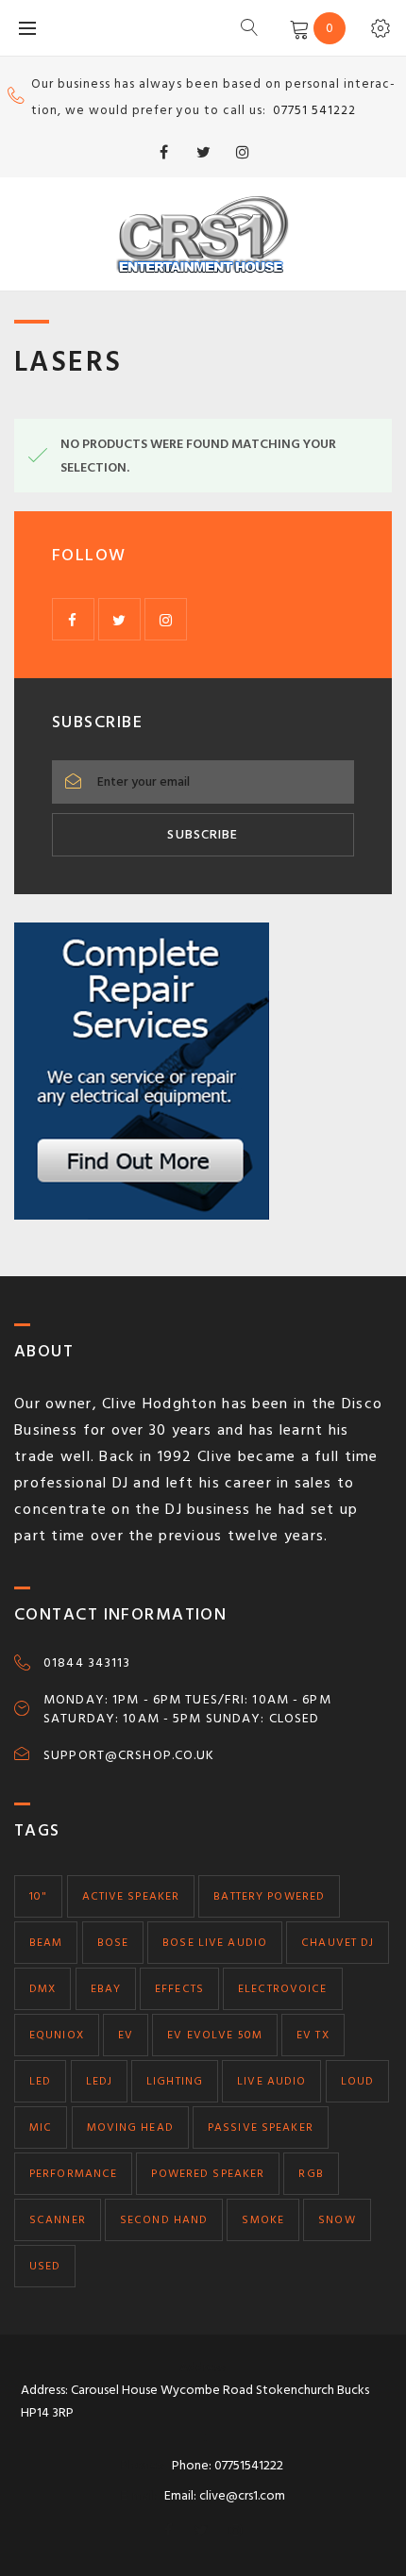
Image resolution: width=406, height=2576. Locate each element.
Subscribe (203, 834)
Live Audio (271, 2081)
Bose (113, 1943)
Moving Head (130, 2127)
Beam (46, 1943)
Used (45, 2266)
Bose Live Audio (215, 1943)
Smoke (263, 2220)
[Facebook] (163, 152)
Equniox (57, 2035)
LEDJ (99, 2081)
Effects (179, 1989)
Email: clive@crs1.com (225, 2495)
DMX (42, 1989)
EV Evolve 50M (215, 2035)
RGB (311, 2174)
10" (38, 1896)
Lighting (175, 2081)
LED (40, 2081)
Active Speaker (131, 1896)
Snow (337, 2220)
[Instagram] (243, 152)
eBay (106, 1989)
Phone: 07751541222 (228, 2465)
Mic (41, 2127)
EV (126, 2035)
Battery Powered (269, 1896)
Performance (73, 2174)
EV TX (313, 2035)
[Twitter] (203, 152)
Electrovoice (282, 1989)
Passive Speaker (261, 2127)
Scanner (58, 2220)
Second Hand (164, 2220)
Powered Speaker (208, 2174)
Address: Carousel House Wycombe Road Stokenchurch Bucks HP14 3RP (195, 2401)
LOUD (357, 2081)
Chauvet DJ (338, 1943)
